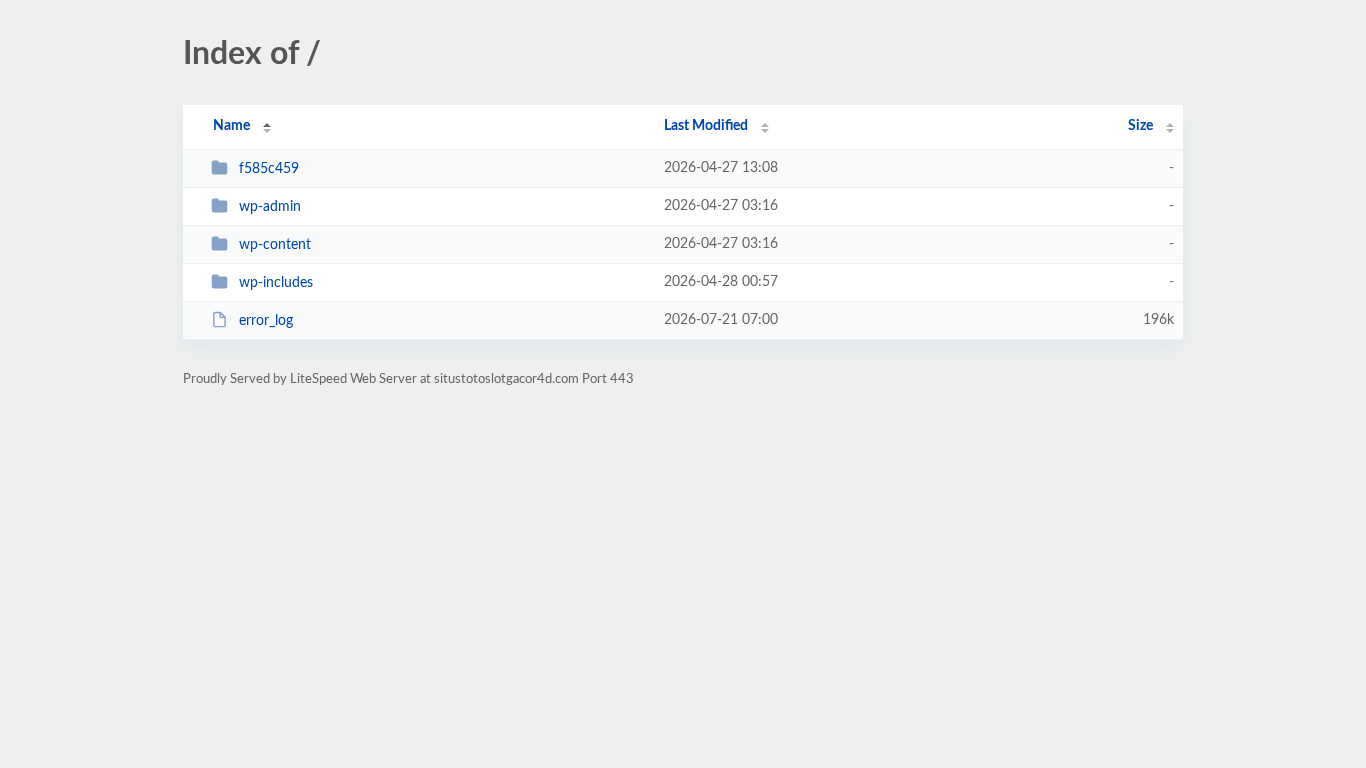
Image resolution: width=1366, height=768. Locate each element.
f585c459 (269, 169)
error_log (266, 321)
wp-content (275, 245)
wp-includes (276, 283)
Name (231, 126)
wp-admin (270, 207)
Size (1140, 126)
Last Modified (706, 126)
